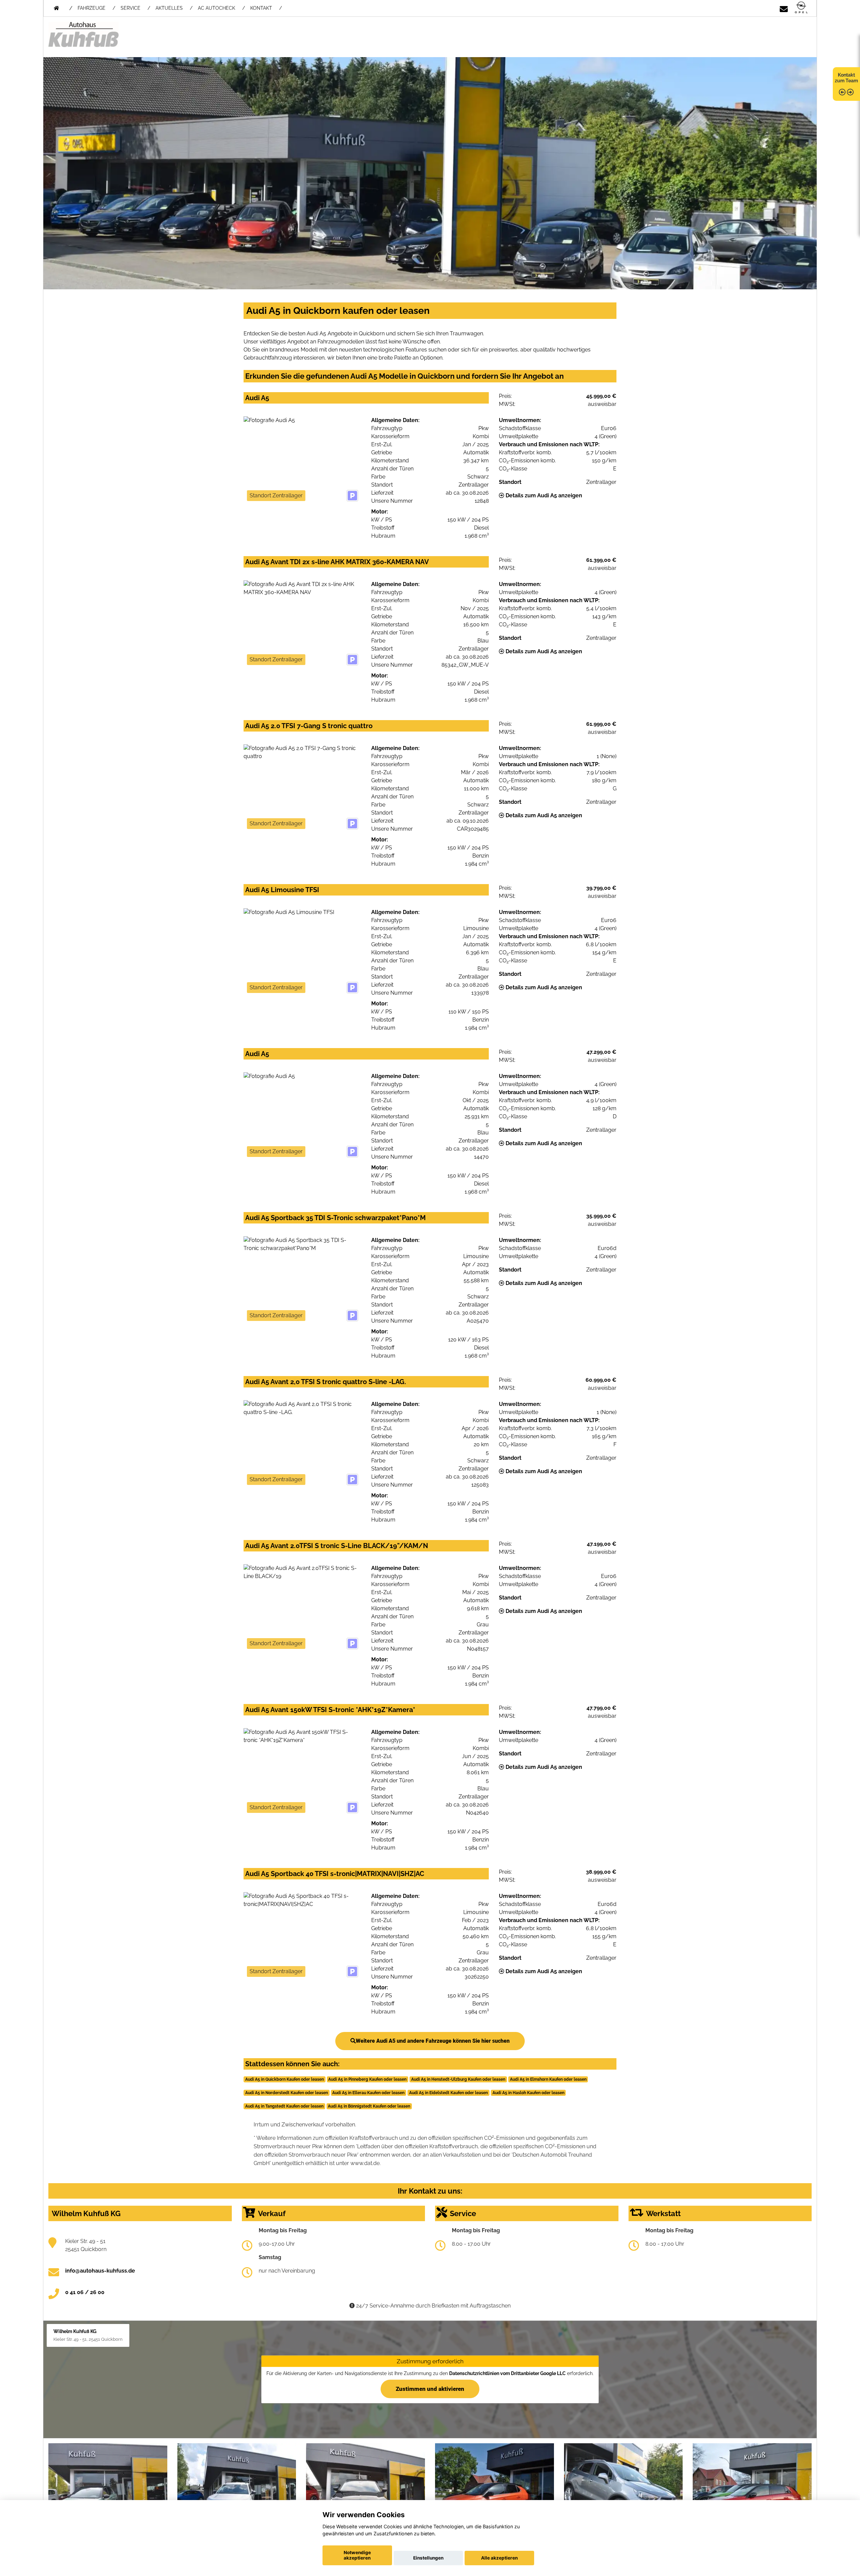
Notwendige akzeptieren (357, 2555)
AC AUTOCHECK (217, 8)
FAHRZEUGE (92, 8)
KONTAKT (261, 8)
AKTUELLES (169, 8)
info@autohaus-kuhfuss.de (100, 2271)
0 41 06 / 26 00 (85, 2292)
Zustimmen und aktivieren (430, 2388)
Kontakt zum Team (846, 78)
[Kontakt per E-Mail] (784, 8)
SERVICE (131, 8)
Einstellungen (428, 2558)
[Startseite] (801, 8)
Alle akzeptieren (499, 2558)
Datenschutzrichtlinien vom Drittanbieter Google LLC (507, 2373)
